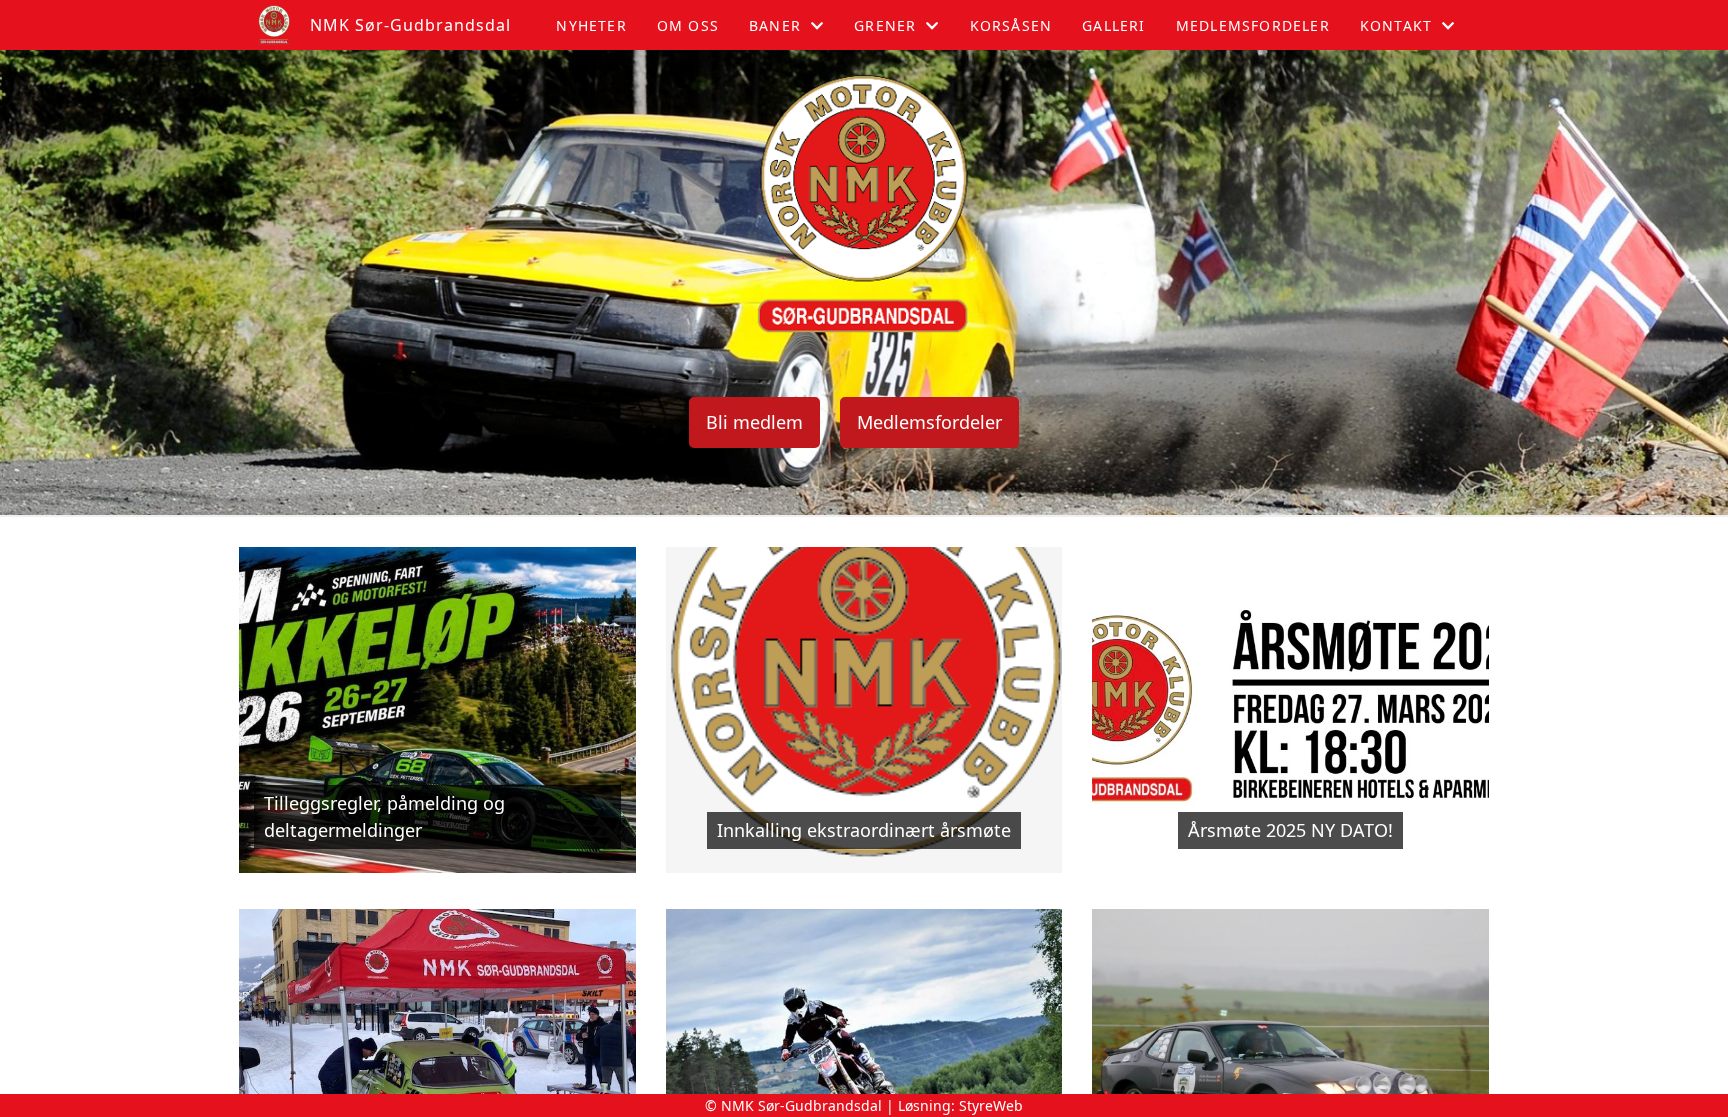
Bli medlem (754, 422)
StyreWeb (991, 1105)
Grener (885, 25)
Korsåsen (1011, 25)
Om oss (688, 25)
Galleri (1113, 25)
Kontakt (1396, 25)
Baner (775, 25)
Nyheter (591, 25)
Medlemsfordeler (1253, 25)
